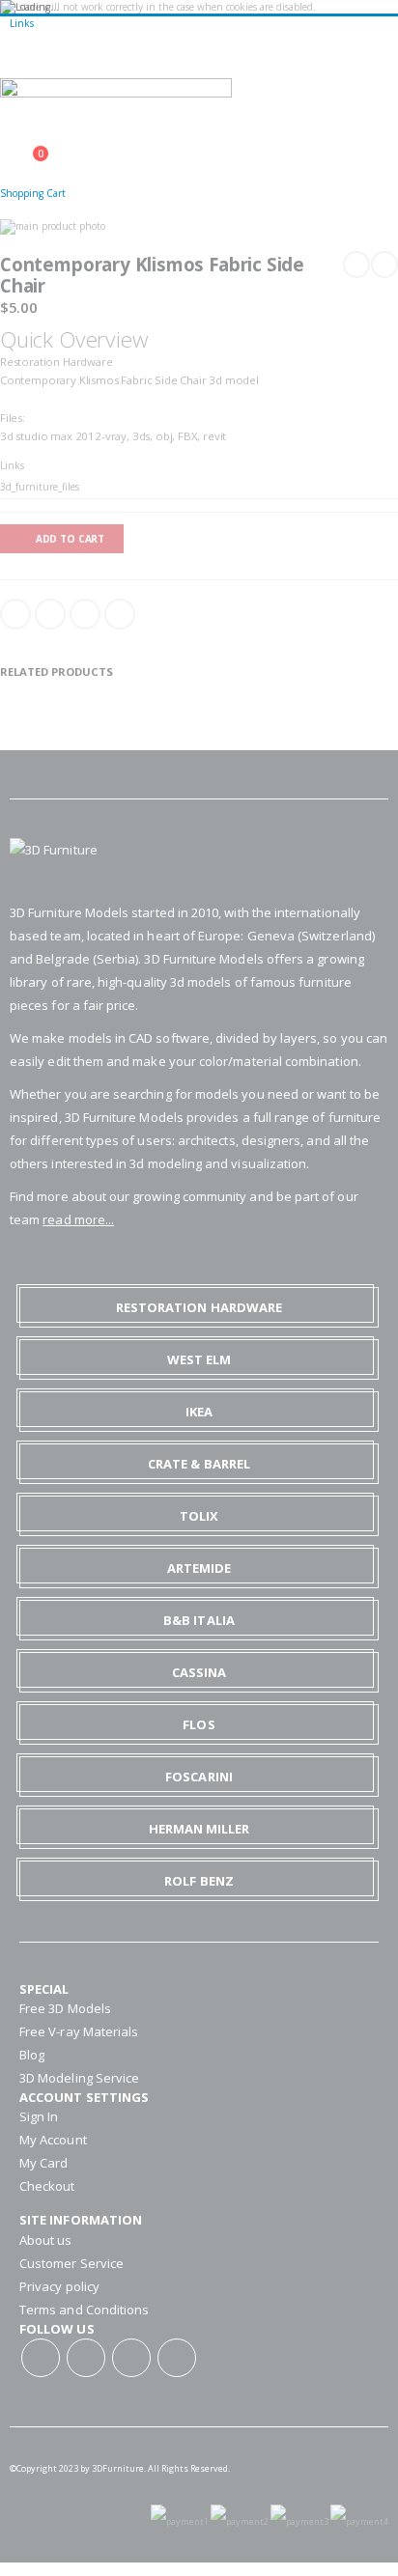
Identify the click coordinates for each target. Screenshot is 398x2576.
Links (22, 23)
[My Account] (6, 144)
